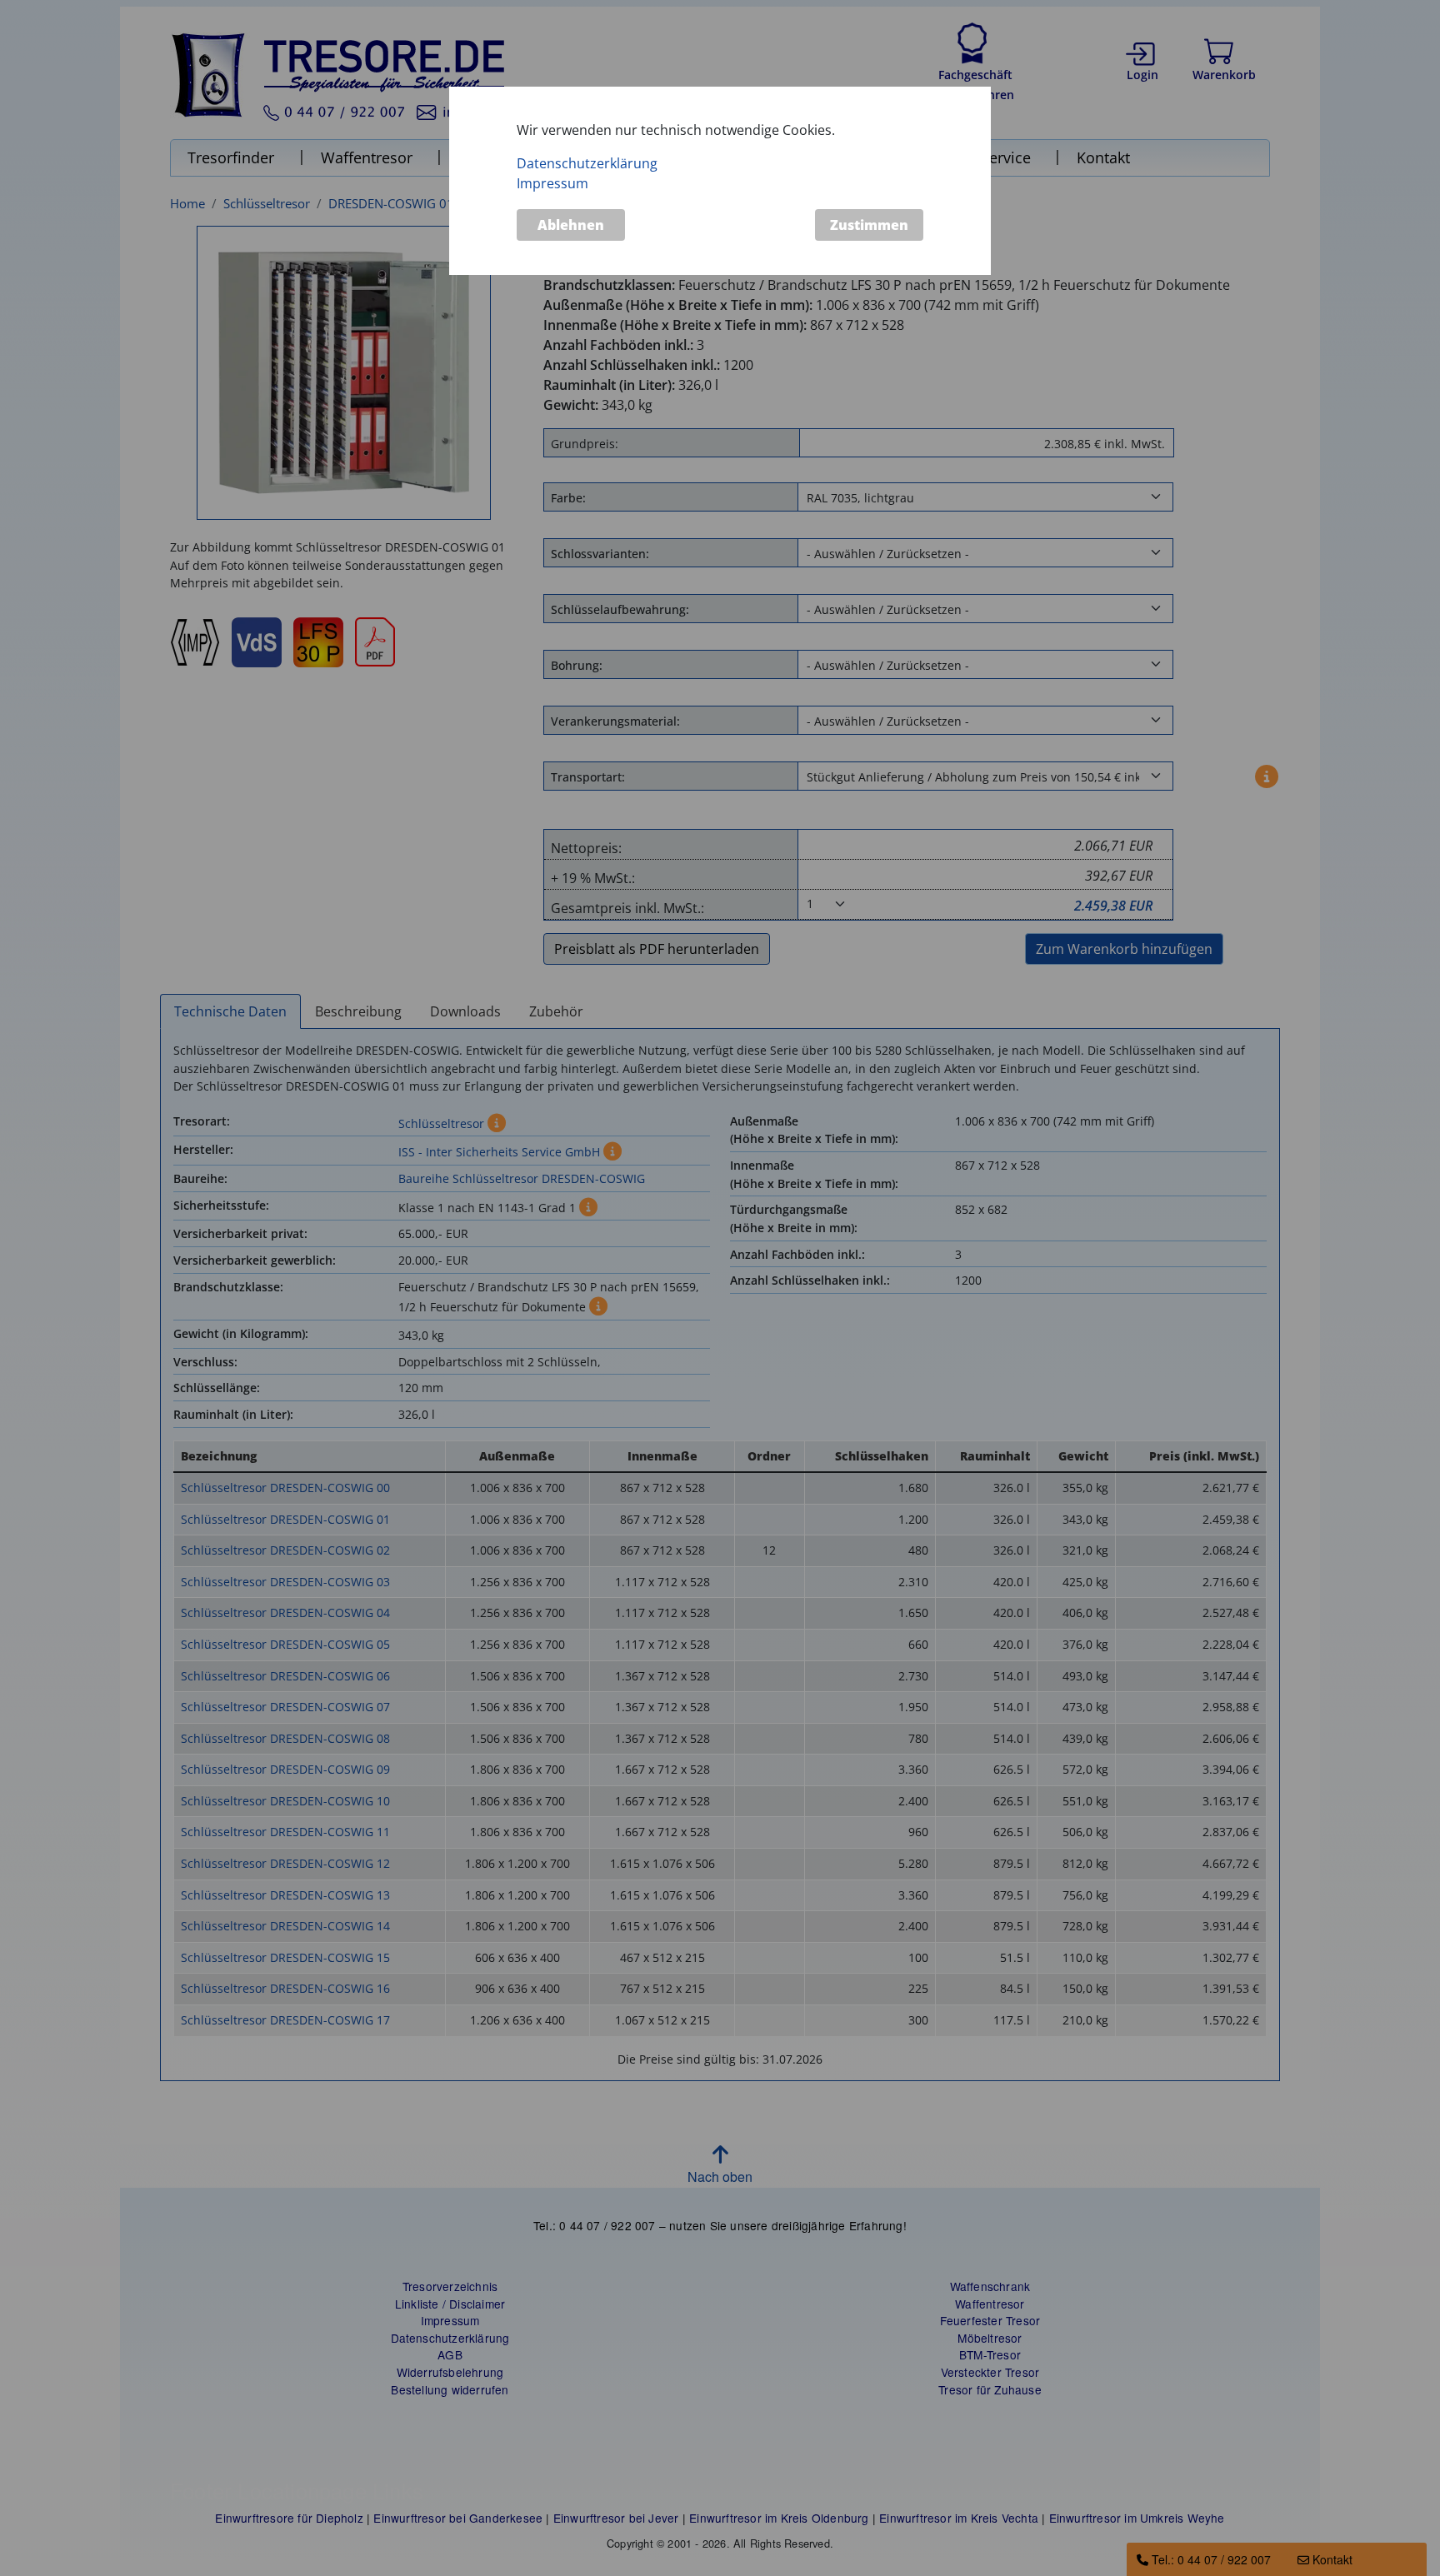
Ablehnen (571, 226)
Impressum (552, 183)
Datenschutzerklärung (587, 163)
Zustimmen (869, 226)
